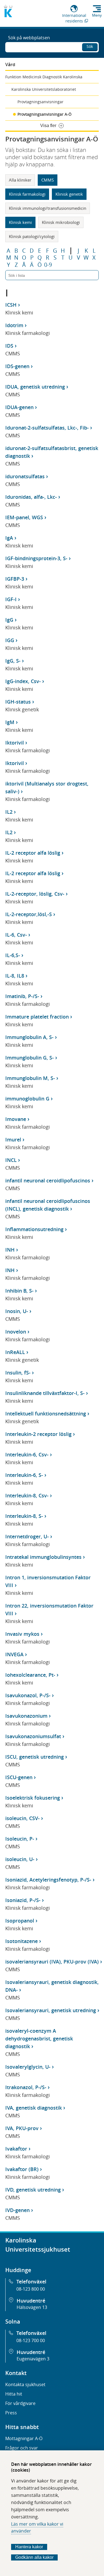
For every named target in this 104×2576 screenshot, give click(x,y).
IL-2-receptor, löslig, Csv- (35, 894)
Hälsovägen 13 (32, 2307)
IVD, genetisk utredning (33, 2190)
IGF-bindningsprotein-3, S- (36, 558)
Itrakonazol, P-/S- (26, 2087)
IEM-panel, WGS (24, 517)
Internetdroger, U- (27, 1536)
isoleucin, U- (20, 1859)
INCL (11, 1160)
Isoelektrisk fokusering (33, 1798)
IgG (9, 620)
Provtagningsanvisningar (40, 102)
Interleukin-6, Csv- (27, 1454)
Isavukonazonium (26, 1716)
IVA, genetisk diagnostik (34, 2108)
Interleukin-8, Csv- (27, 1495)
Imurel (13, 1140)
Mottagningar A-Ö (24, 2438)
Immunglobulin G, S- (30, 1058)
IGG (10, 640)
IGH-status (18, 702)
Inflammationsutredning (34, 1229)
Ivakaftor (16, 2149)
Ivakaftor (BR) (22, 2169)
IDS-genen (17, 366)
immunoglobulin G (27, 1099)
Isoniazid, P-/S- (23, 1900)
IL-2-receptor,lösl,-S (29, 914)
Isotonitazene (21, 1941)
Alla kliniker (20, 180)
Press (11, 2413)
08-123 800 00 (31, 2289)
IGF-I (11, 599)
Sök (90, 46)
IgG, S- (13, 661)
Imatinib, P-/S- (22, 996)
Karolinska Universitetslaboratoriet (44, 89)
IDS (9, 346)
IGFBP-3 (15, 579)
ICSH (11, 305)
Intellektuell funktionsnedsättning (46, 1414)
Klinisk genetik (69, 194)
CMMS (48, 180)
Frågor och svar (22, 2448)
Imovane (16, 1119)
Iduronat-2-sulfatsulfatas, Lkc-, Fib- (47, 428)
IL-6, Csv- (16, 935)
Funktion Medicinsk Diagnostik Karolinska (44, 77)
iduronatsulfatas (25, 476)
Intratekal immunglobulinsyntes (43, 1557)
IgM (10, 722)
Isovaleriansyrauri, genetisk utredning (51, 2010)
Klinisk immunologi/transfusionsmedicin (48, 208)
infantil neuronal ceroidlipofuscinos (48, 1180)
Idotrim (14, 325)
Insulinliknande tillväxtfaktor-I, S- (45, 1393)
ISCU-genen (19, 1777)
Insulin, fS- (18, 1373)
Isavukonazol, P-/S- (28, 1695)
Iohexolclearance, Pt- (30, 1675)
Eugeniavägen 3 (33, 2359)
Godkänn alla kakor (34, 2557)
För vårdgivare (20, 2403)
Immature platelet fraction (37, 1017)
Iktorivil (15, 743)
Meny (97, 15)
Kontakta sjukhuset (25, 2384)
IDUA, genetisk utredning (35, 387)
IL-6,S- (13, 955)
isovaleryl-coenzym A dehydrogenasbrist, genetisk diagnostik (39, 2038)
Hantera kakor (29, 2547)
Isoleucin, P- (20, 1839)
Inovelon (16, 1332)
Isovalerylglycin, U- (28, 2067)
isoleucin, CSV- (22, 1818)
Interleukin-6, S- (24, 1475)
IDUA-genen (19, 407)
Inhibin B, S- (19, 1291)
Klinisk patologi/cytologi (32, 236)
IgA (9, 538)
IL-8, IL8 (15, 976)
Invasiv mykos (22, 1634)
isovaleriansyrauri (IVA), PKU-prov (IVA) (52, 1962)
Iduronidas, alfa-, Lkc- (31, 497)
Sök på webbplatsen (29, 38)
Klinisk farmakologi (27, 194)
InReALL (15, 1352)
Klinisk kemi (20, 222)
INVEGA (14, 1654)
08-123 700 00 (31, 2340)
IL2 (9, 812)
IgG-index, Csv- (23, 681)
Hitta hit (14, 2394)
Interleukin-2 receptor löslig (38, 1434)
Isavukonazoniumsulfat (33, 1736)
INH (10, 1250)
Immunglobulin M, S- (30, 1078)
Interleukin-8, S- (24, 1516)
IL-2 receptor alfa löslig (33, 853)
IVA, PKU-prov (22, 2128)
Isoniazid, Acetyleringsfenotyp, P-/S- (48, 1880)
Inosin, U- (17, 1311)
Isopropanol (20, 1921)
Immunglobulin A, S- (29, 1037)
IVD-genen (17, 2210)
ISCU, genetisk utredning (35, 1757)
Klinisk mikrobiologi (61, 222)
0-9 (48, 265)
